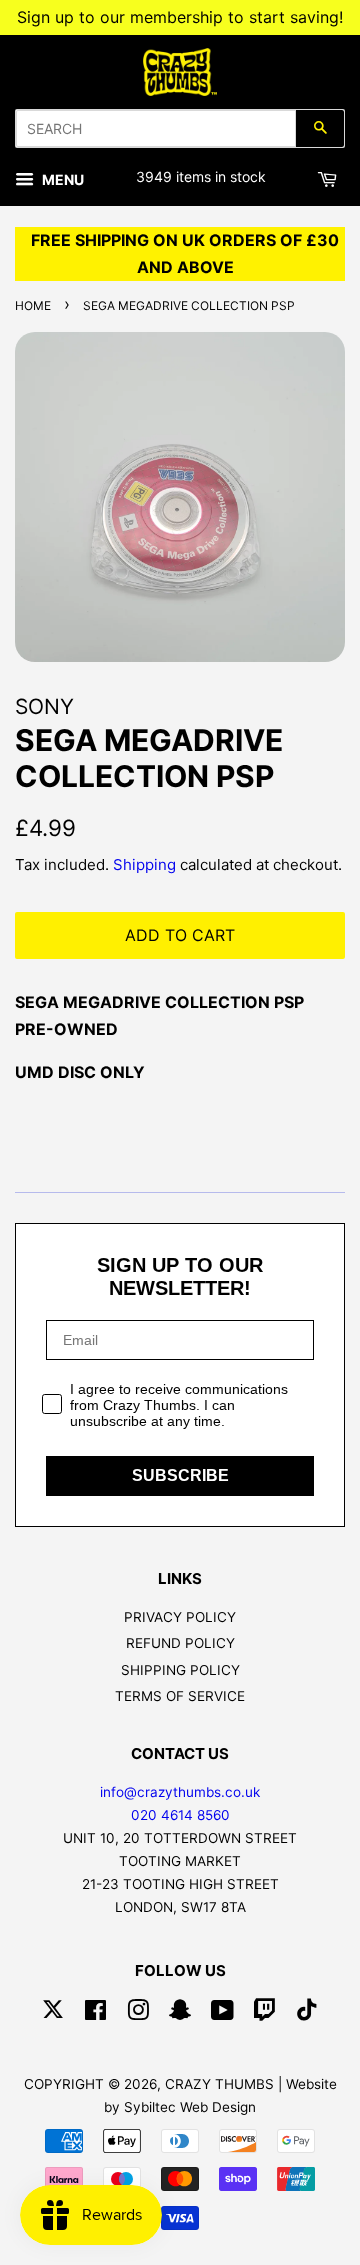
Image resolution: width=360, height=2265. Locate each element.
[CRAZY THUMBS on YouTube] (222, 2014)
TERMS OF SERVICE (180, 1696)
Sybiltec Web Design (190, 2107)
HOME (33, 305)
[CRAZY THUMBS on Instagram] (138, 2014)
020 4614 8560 (180, 1815)
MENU (61, 179)
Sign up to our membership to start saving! (180, 17)
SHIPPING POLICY (180, 1670)
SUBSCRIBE (180, 1475)
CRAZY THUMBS (219, 2084)
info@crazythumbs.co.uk (180, 1792)
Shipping (144, 864)
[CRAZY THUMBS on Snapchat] (180, 2014)
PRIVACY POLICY (180, 1617)
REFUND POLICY (180, 1643)
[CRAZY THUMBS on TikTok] (307, 2014)
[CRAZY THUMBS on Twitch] (265, 2014)
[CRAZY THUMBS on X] (53, 2014)
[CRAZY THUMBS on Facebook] (95, 2014)
